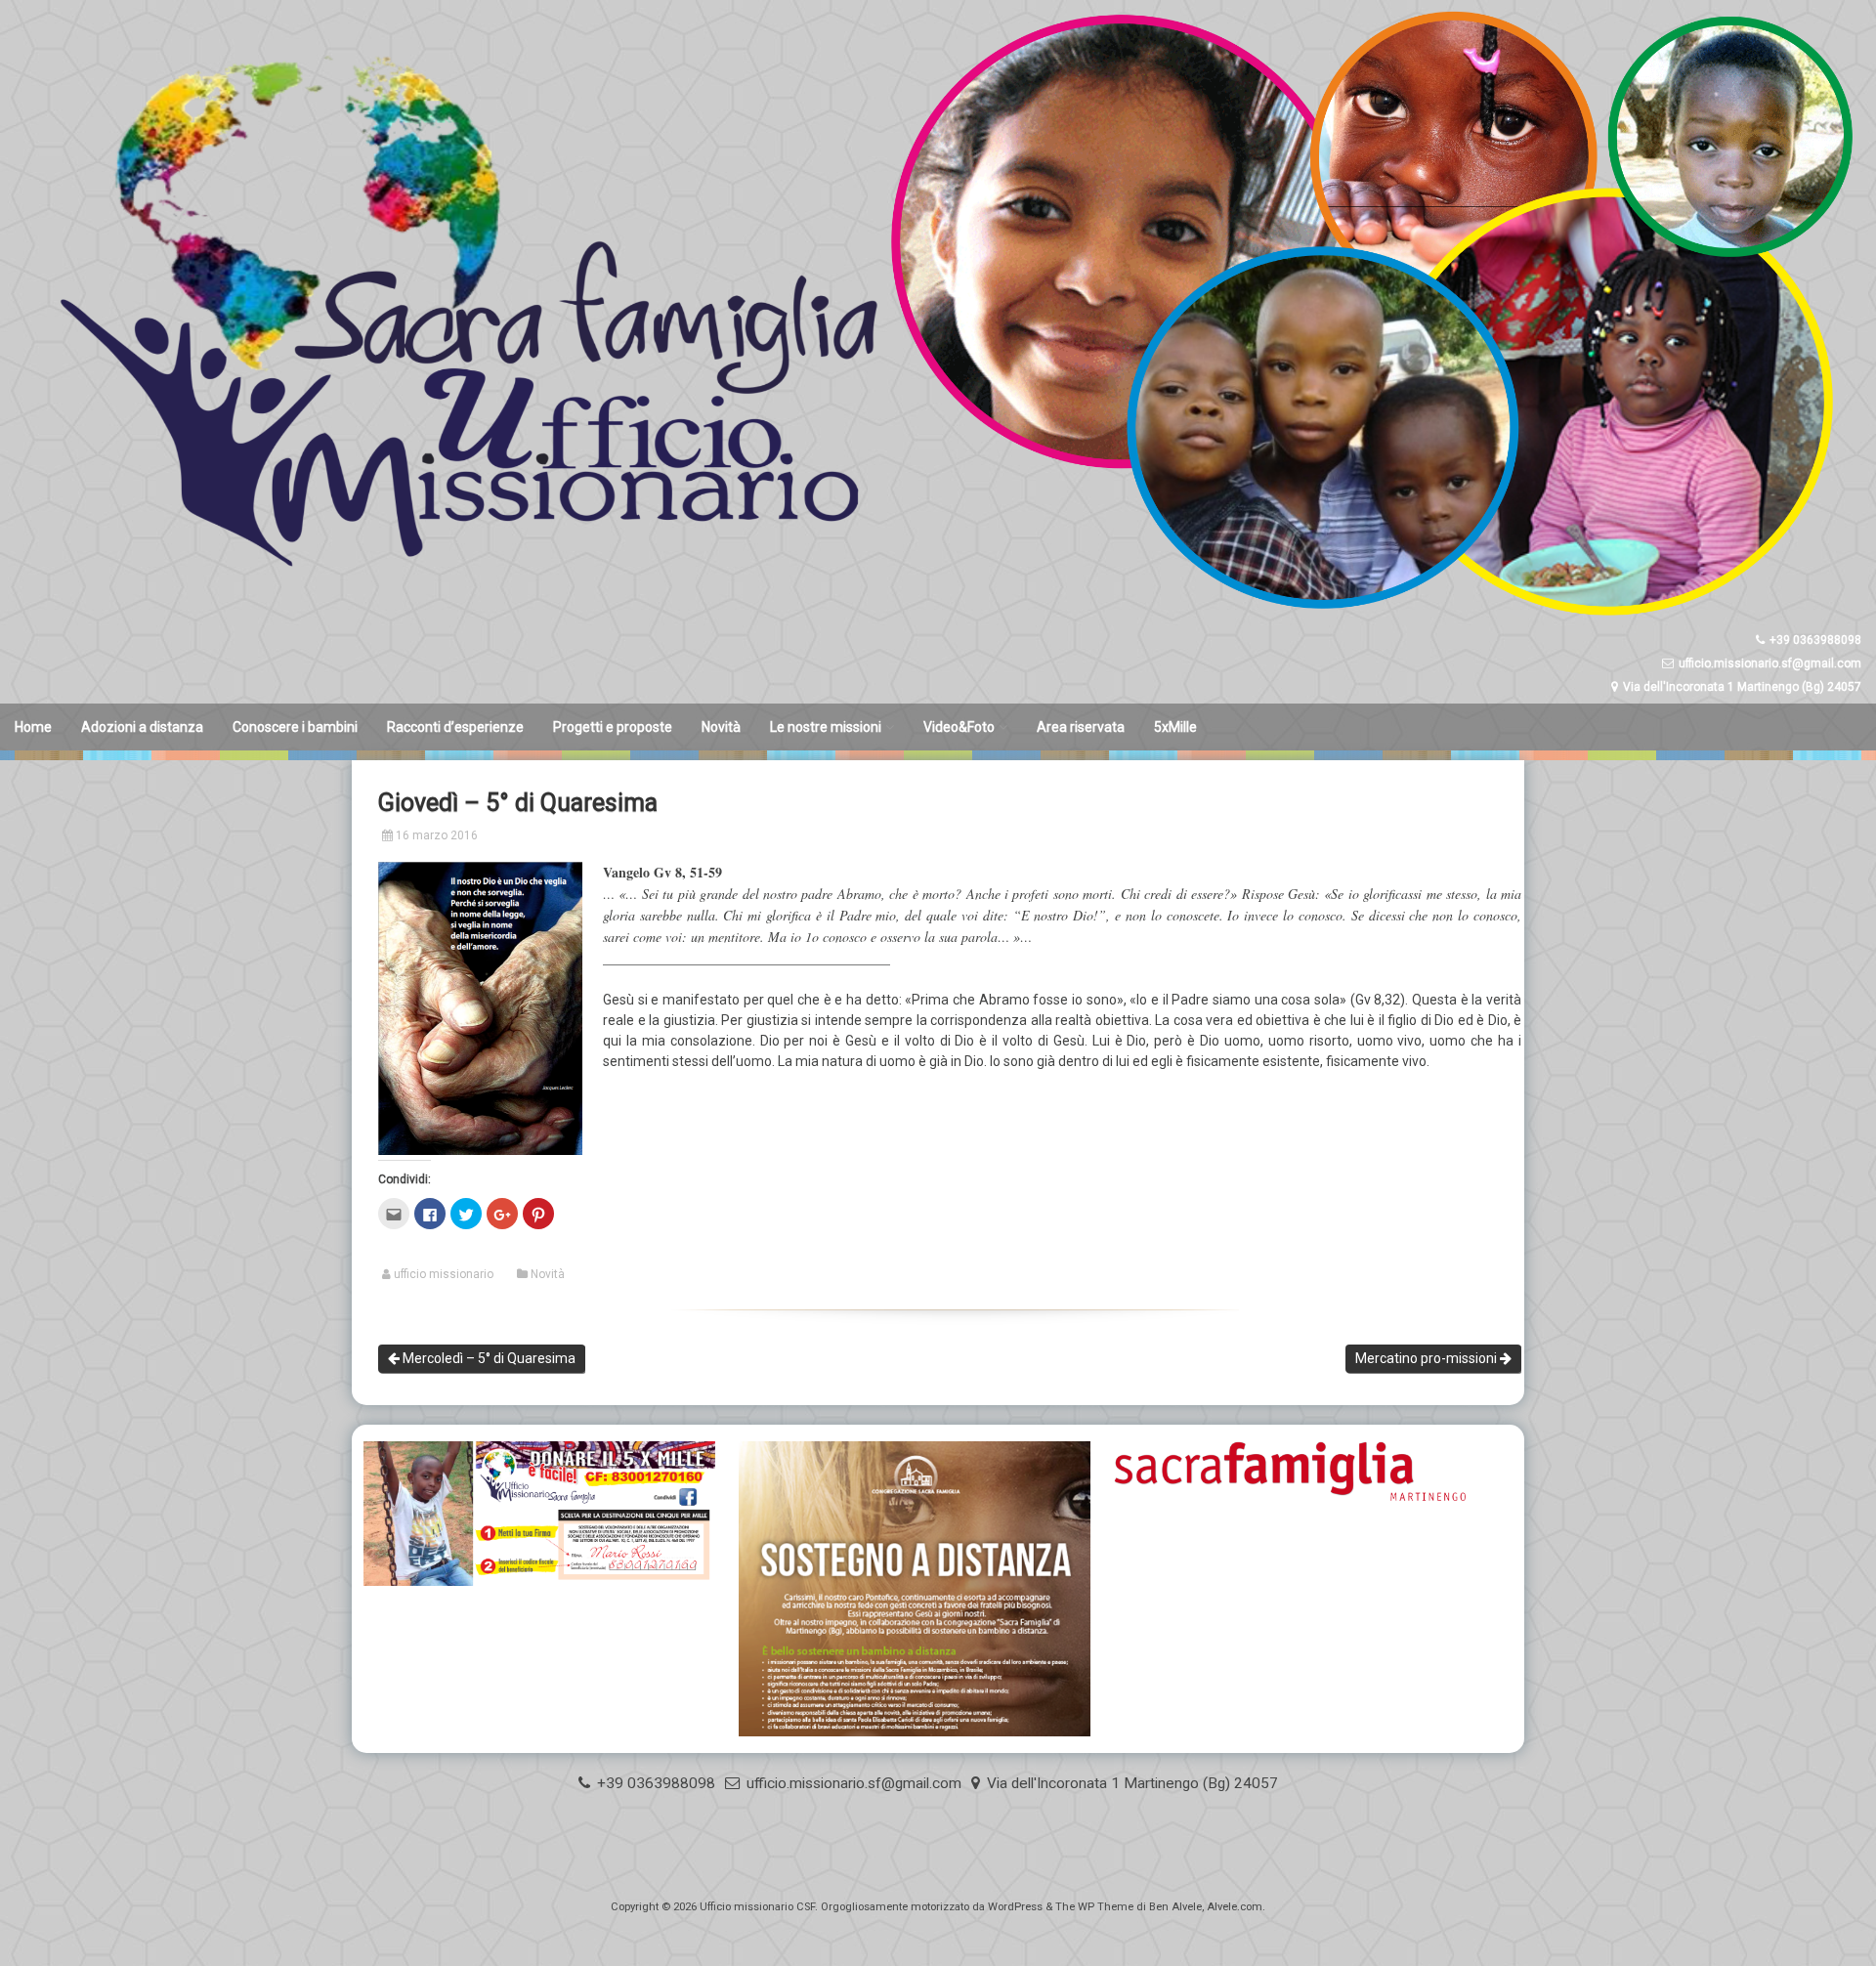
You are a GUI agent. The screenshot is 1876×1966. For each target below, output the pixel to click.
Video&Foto (959, 727)
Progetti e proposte (613, 727)
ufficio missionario (444, 1274)
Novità (721, 727)
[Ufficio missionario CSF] (938, 620)
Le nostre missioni (826, 727)
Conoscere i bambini (295, 727)
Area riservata (1081, 727)
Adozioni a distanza (142, 727)
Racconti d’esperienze (455, 727)
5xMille (1175, 727)
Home (33, 727)
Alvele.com (1235, 1907)
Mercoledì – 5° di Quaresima (488, 1358)
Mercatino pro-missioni (1428, 1358)
